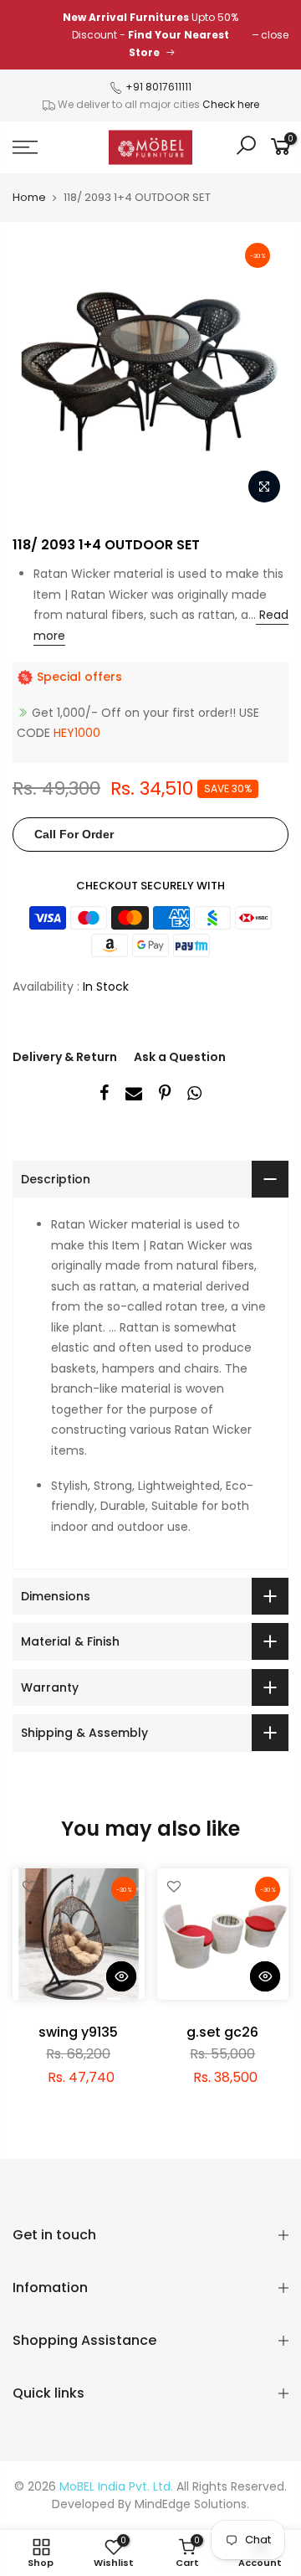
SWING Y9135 (78, 2032)
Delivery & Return (65, 1057)
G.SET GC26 (222, 2032)
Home (29, 198)
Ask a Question (180, 1057)
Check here (231, 104)
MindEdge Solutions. (192, 2504)
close (275, 35)
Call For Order (74, 834)
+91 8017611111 (157, 87)
